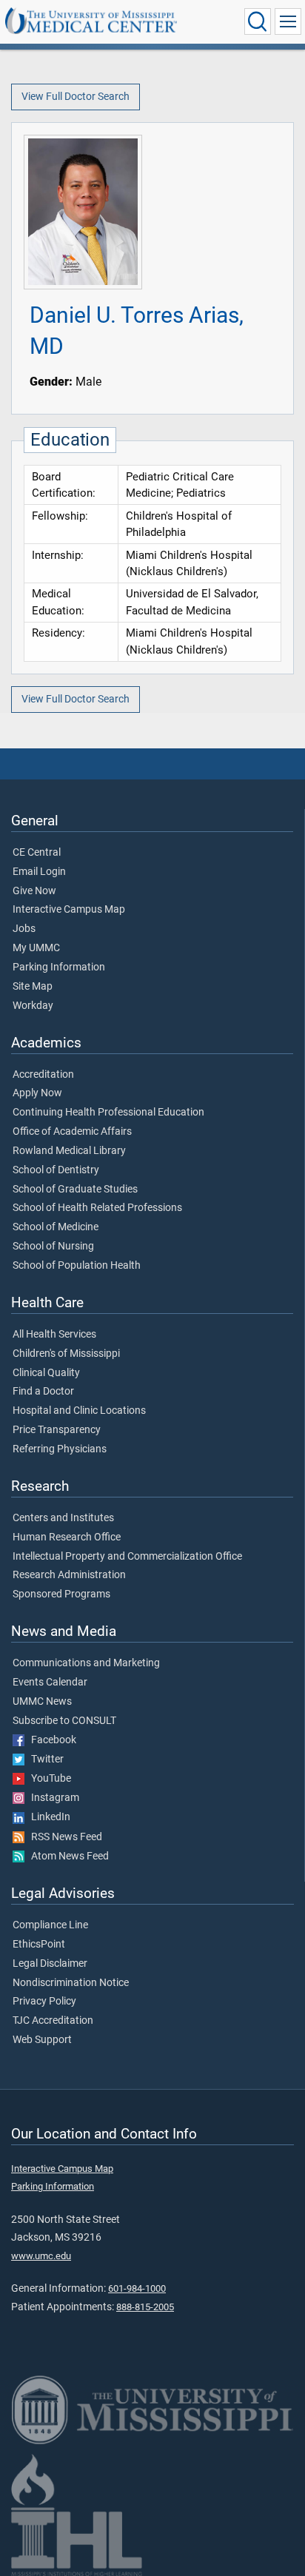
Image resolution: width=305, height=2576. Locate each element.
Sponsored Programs (61, 1594)
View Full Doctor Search (76, 97)
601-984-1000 (137, 2288)
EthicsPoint (39, 1945)
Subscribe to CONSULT (64, 1721)
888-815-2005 (145, 2307)
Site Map (33, 987)
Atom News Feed (67, 1856)
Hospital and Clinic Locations (79, 1411)
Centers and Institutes (63, 1518)
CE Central (37, 853)
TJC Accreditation (53, 2021)
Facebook (50, 1740)
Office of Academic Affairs (72, 1132)
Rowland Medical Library (69, 1151)
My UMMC (36, 948)
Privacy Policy (44, 2002)
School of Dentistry (56, 1170)
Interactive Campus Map (69, 910)
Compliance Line (50, 1925)
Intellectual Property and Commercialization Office (127, 1557)
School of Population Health (77, 1266)
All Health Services (54, 1335)
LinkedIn (47, 1817)
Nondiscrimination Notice (71, 1983)
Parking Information (59, 967)
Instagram (52, 1798)
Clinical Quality (46, 1373)
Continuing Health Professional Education (108, 1113)
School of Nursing (53, 1247)
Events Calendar (50, 1683)
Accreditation (43, 1075)
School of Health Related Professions (97, 1208)
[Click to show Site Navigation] (288, 21)
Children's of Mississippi (66, 1354)
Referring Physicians (60, 1449)
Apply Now (37, 1093)
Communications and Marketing (86, 1663)
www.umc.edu (41, 2256)
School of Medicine (56, 1227)
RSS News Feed (63, 1837)
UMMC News (42, 1702)
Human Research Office (67, 1537)
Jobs (24, 929)
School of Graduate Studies (75, 1190)
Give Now (34, 891)
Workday (33, 1006)
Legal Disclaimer (50, 1964)
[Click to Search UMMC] (258, 21)
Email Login (39, 872)
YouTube (48, 1779)
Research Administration (69, 1575)
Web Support (42, 2040)
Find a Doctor (43, 1392)
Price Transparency (57, 1430)
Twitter (44, 1760)
